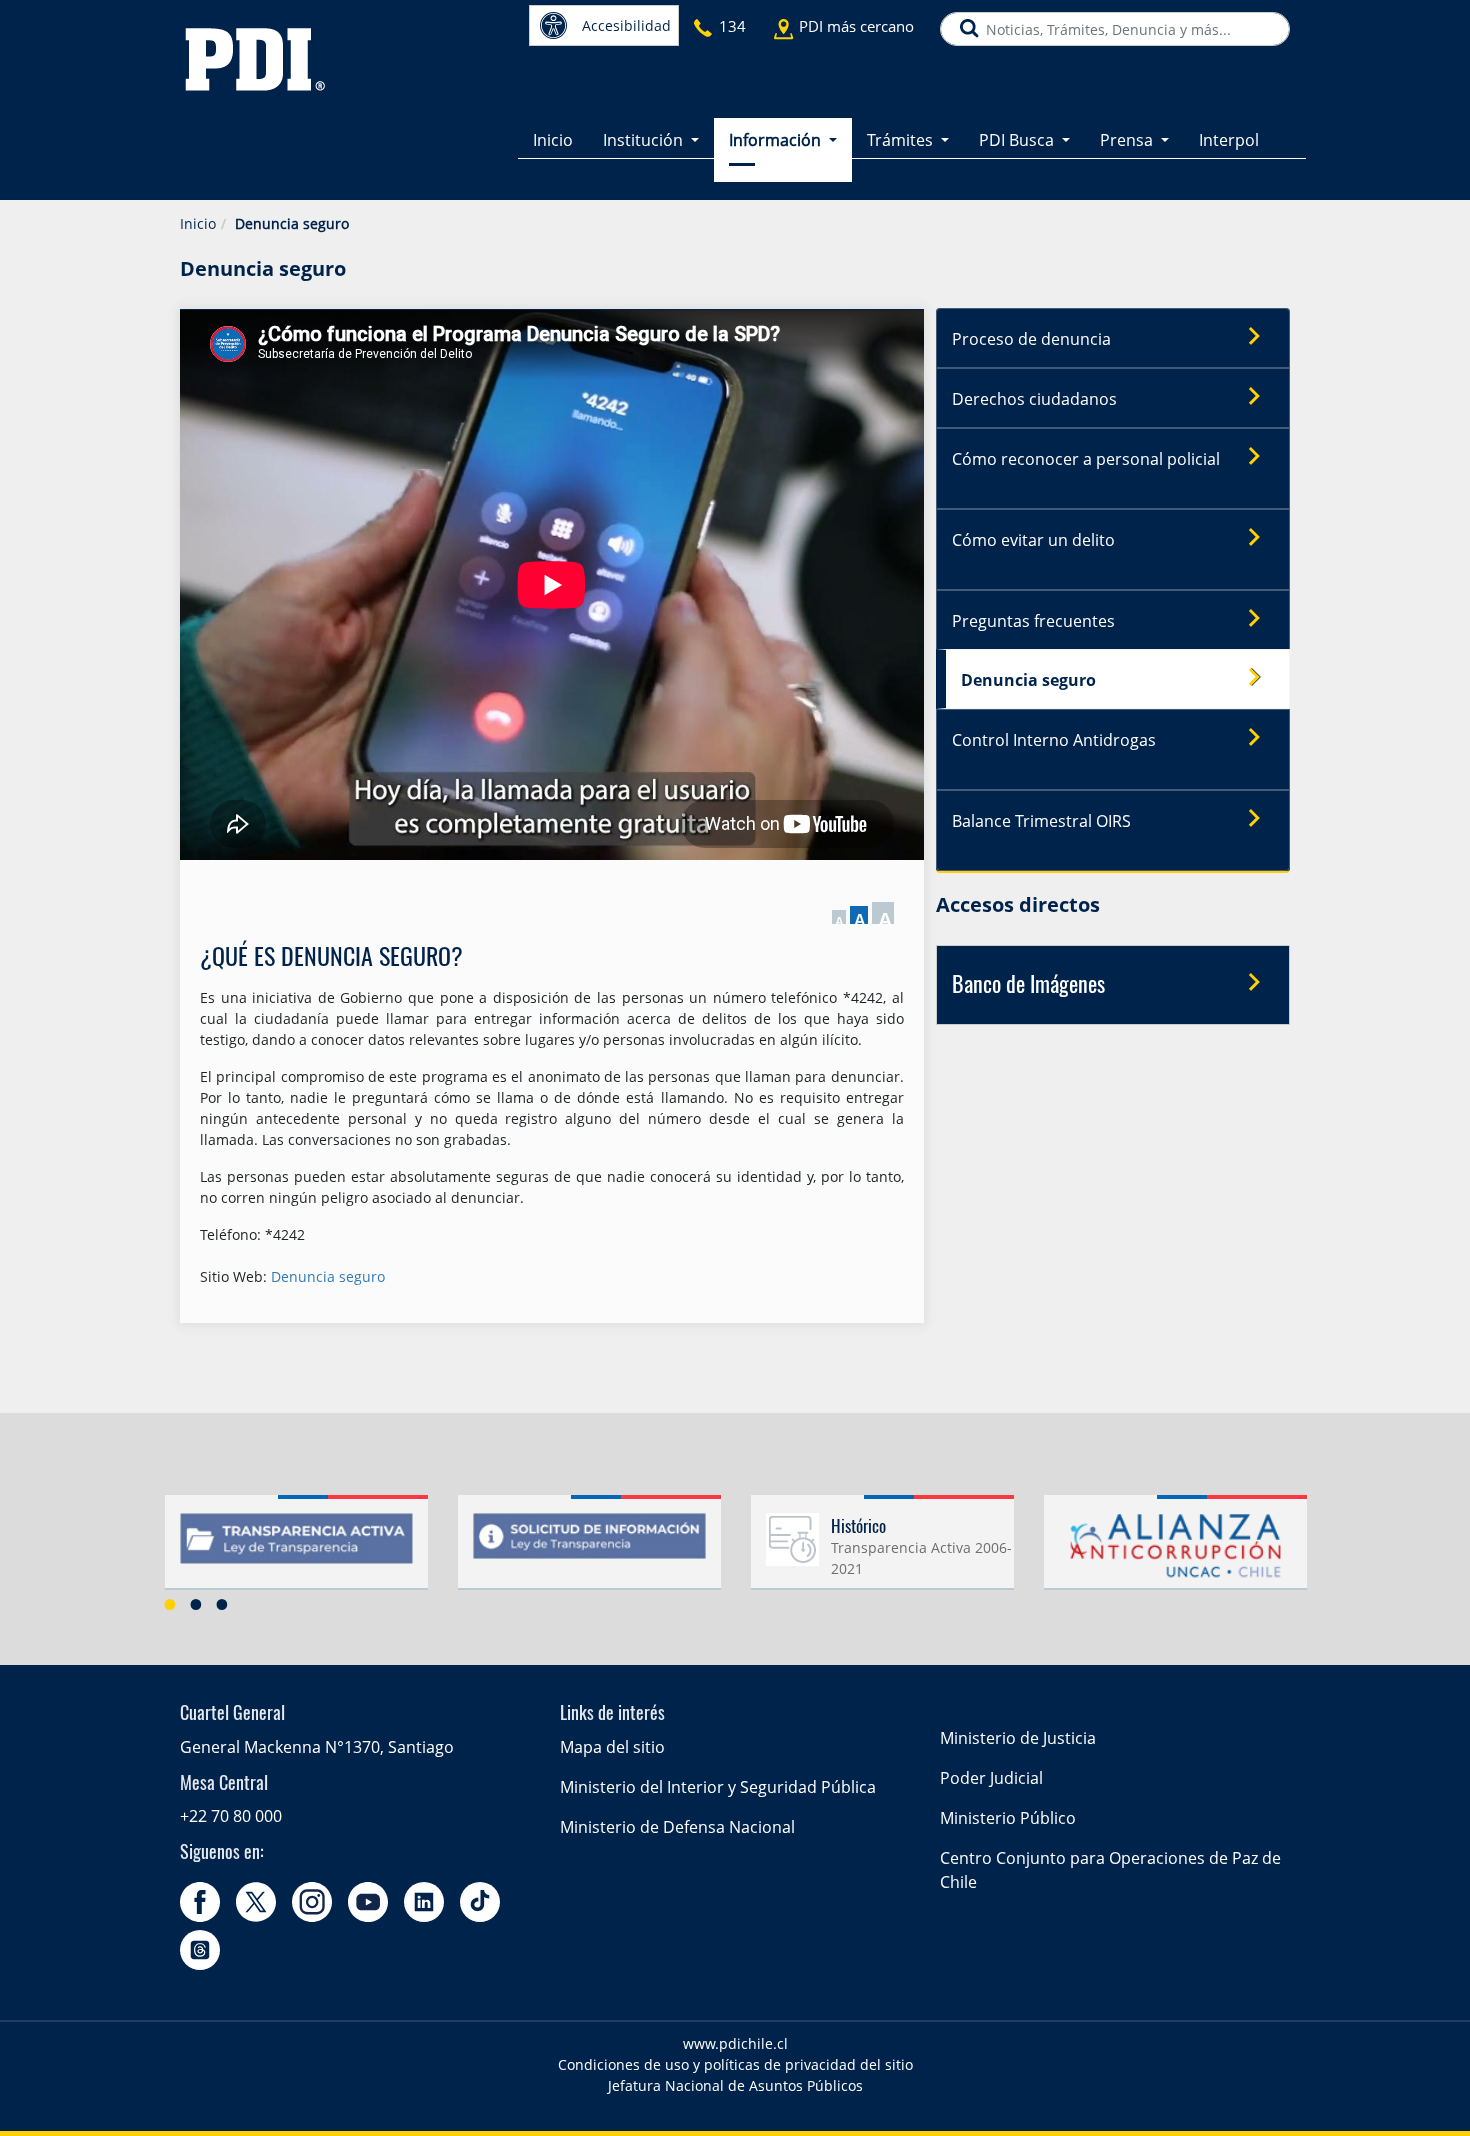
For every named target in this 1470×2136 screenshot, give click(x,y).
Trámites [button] (902, 140)
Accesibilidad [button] (626, 25)
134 (732, 26)
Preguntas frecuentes (1033, 621)
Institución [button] (645, 140)
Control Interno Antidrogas (1054, 740)
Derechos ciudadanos (1034, 399)
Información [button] (777, 140)
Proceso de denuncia (1031, 339)
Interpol (1229, 140)
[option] (296, 1550)
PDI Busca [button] (1018, 140)
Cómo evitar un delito (1033, 540)
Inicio (553, 140)
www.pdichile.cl (735, 2043)
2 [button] (196, 1604)
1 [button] (170, 1604)
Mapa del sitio (612, 1747)
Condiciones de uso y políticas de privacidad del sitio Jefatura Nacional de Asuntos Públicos (735, 2075)
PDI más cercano (856, 26)
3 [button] (222, 1604)
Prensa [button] (1128, 140)
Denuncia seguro (328, 1276)
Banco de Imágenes (1028, 986)
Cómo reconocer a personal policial (1086, 459)
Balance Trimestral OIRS (1041, 821)
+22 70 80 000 (231, 1816)
